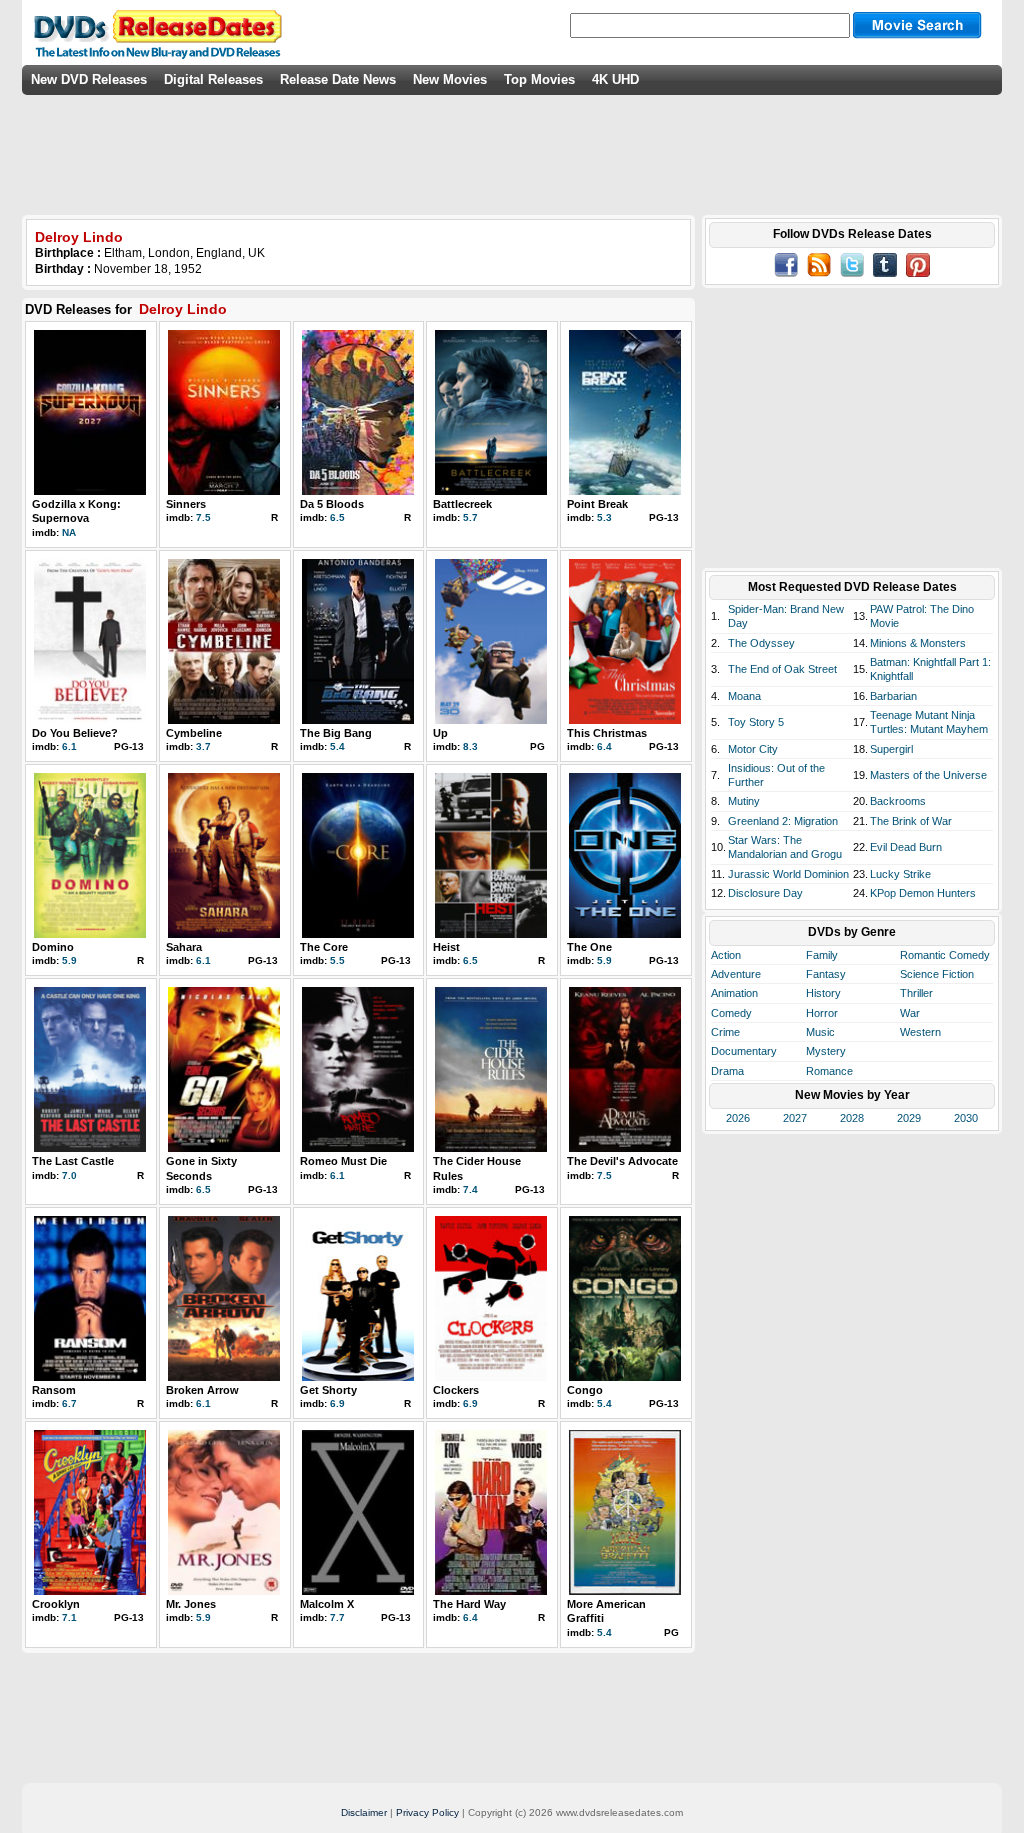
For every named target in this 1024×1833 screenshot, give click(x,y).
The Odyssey (761, 643)
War (910, 1013)
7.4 (470, 1189)
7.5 (203, 517)
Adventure (736, 974)
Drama (727, 1071)
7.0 (69, 1175)
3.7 (203, 746)
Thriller (916, 993)
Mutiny (744, 801)
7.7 (337, 1617)
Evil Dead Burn (906, 847)
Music (820, 1032)
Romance (829, 1071)
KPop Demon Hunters (923, 893)
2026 (738, 1118)
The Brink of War (911, 821)
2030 (966, 1118)
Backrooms (898, 801)
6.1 (69, 746)
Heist (446, 947)
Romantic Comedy (945, 955)
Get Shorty (328, 1390)
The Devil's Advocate (622, 1161)
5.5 (337, 960)
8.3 (470, 746)
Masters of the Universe (928, 775)
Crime (725, 1032)
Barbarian (893, 696)
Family (822, 955)
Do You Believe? (75, 733)
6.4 (604, 746)
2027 (795, 1118)
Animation (734, 993)
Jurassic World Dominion (788, 874)
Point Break (597, 504)
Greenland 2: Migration (783, 821)
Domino (53, 947)
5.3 (604, 517)
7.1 (69, 1617)
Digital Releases (213, 79)
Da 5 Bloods (332, 504)
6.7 (69, 1403)
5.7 (470, 517)
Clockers (456, 1390)
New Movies (450, 79)
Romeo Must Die (343, 1161)
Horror (822, 1013)
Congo (585, 1390)
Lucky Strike (900, 874)
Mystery (826, 1051)
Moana (744, 696)
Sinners (186, 504)
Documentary (744, 1051)
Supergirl (891, 749)
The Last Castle (73, 1161)
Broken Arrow (202, 1390)
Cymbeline (194, 733)
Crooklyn (56, 1604)
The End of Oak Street (782, 669)
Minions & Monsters (918, 643)
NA (69, 532)
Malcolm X (327, 1604)
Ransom (54, 1390)
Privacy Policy (427, 1812)
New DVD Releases (89, 79)
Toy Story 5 (756, 722)
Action (726, 955)
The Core (324, 947)
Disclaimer (364, 1812)
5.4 (337, 746)
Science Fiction (937, 974)
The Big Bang (336, 733)
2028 (852, 1118)
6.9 (337, 1403)
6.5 (337, 517)
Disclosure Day (765, 893)
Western (920, 1032)
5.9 (69, 960)
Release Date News (338, 79)
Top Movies (539, 79)
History (823, 993)
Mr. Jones (191, 1604)
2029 (909, 1118)
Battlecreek (462, 504)
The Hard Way (469, 1604)
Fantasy (826, 974)
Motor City (753, 749)
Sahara (184, 947)
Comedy (731, 1013)
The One (589, 947)
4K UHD (615, 79)
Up (440, 733)
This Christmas (607, 733)
